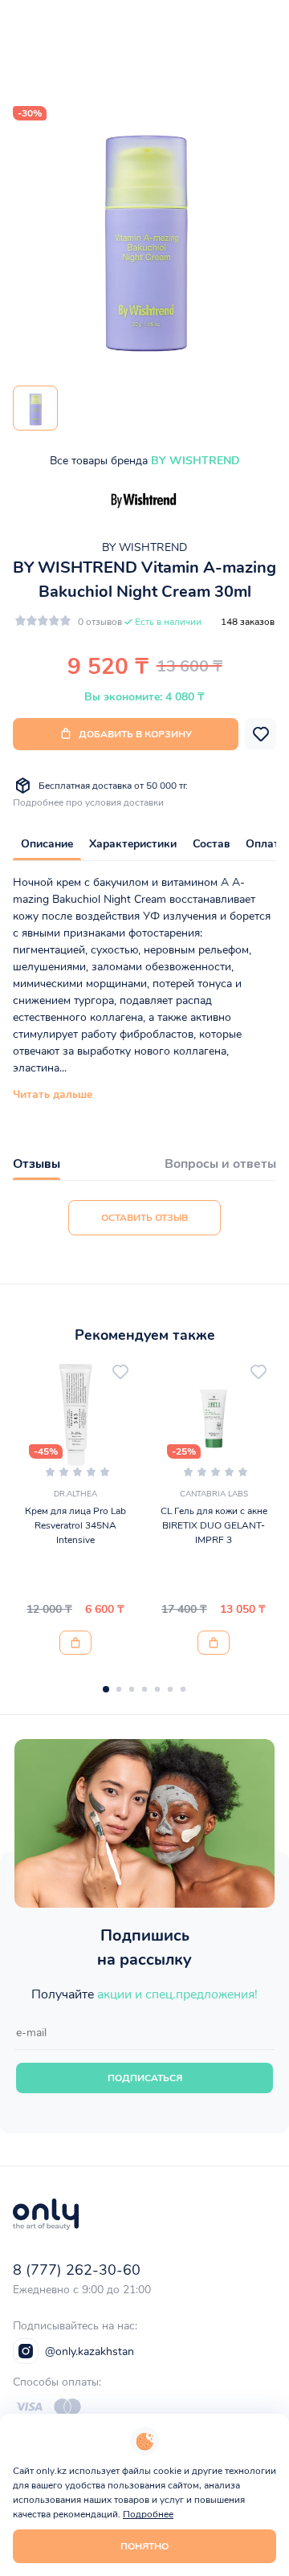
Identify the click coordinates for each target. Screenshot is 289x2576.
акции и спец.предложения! (177, 1994)
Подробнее (148, 2514)
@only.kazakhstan (90, 2351)
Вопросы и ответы (220, 1164)
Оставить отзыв (144, 1218)
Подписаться (145, 2078)
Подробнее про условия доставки (88, 802)
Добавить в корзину (135, 734)
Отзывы (37, 1164)
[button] (106, 1689)
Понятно (144, 2546)
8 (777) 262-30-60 (77, 2270)
